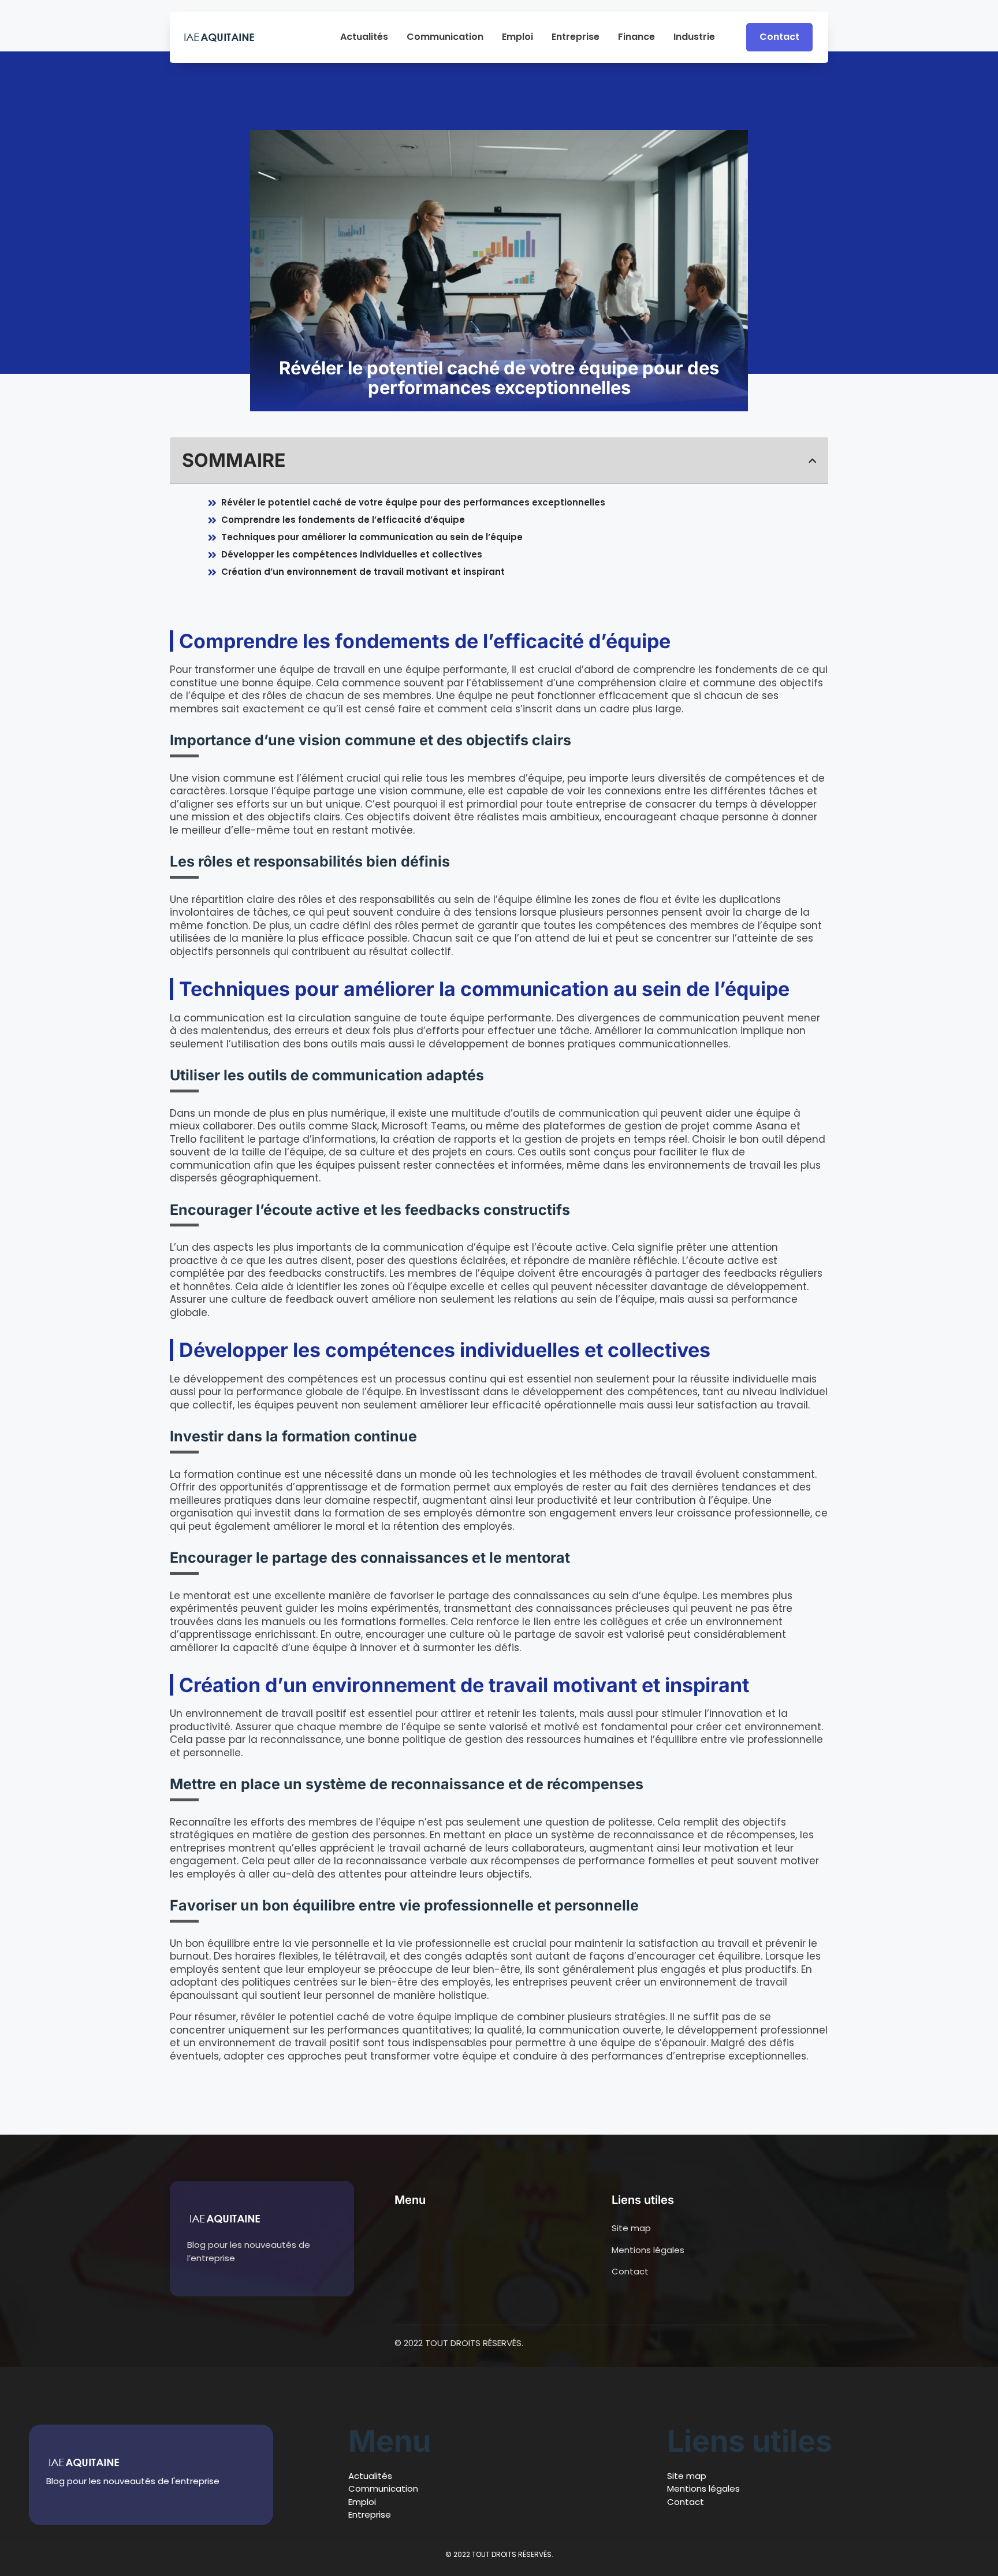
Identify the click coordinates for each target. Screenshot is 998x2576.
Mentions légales (703, 2488)
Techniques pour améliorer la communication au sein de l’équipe (372, 537)
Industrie (694, 37)
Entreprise (576, 37)
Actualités (364, 37)
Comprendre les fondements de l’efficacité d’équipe (343, 520)
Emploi (517, 37)
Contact (686, 2502)
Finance (636, 37)
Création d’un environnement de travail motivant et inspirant (363, 572)
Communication (445, 37)
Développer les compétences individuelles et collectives (352, 554)
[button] (812, 461)
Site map (687, 2476)
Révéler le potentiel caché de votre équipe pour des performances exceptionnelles (413, 502)
